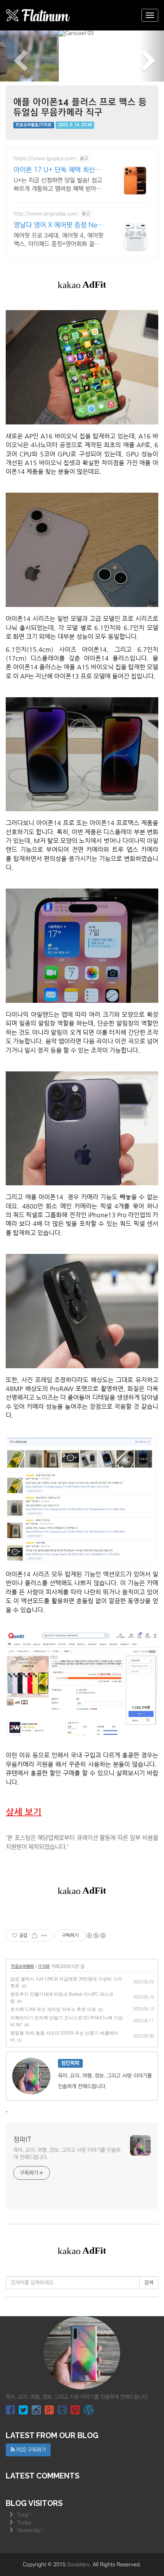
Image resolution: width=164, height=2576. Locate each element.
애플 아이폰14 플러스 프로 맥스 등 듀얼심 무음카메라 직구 (80, 62)
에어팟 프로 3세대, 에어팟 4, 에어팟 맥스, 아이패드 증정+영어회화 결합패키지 (59, 195)
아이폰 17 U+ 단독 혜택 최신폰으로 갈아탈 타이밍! (57, 125)
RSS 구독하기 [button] (30, 2405)
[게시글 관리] (44, 1891)
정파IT (22, 2095)
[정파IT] (38, 15)
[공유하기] (35, 1891)
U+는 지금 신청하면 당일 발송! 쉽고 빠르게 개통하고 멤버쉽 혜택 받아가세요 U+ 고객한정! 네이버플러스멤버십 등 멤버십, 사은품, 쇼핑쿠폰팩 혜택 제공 (59, 140)
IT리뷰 (44, 1922)
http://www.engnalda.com (46, 168)
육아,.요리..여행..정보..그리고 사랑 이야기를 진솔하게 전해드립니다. (67, 2109)
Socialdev (78, 2519)
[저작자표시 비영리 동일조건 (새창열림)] (96, 1891)
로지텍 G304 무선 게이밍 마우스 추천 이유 (53, 1964)
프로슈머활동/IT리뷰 (34, 80)
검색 (149, 2238)
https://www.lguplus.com (45, 113)
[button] (12, 34)
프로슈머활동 (23, 1922)
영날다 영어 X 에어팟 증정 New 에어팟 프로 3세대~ (58, 181)
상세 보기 (24, 1766)
